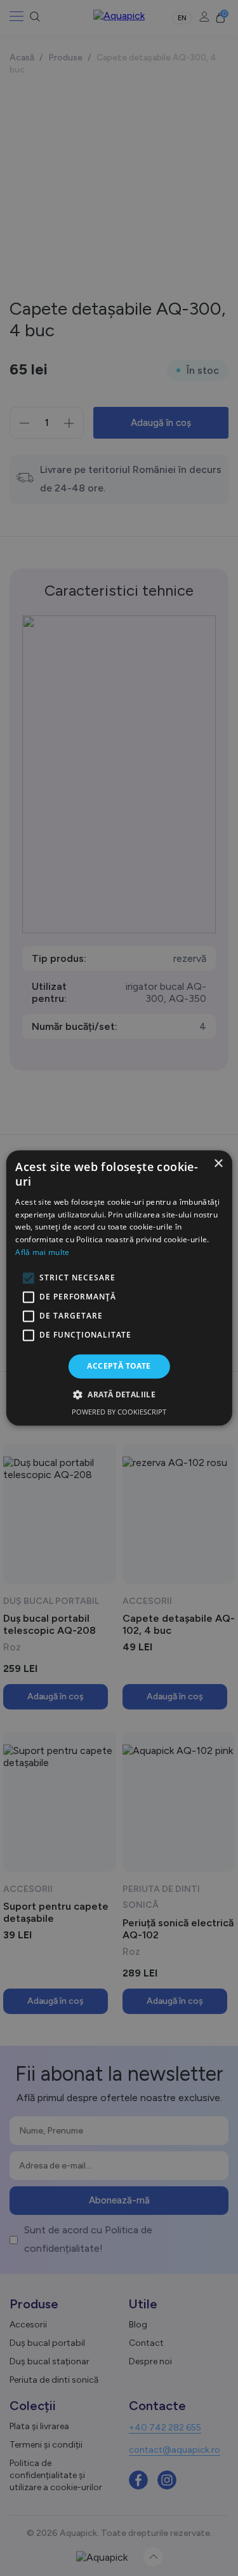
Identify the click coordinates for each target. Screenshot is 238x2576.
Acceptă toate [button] (119, 1366)
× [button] (218, 1164)
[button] (119, 1395)
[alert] (119, 1288)
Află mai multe (42, 1252)
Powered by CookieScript (119, 1412)
